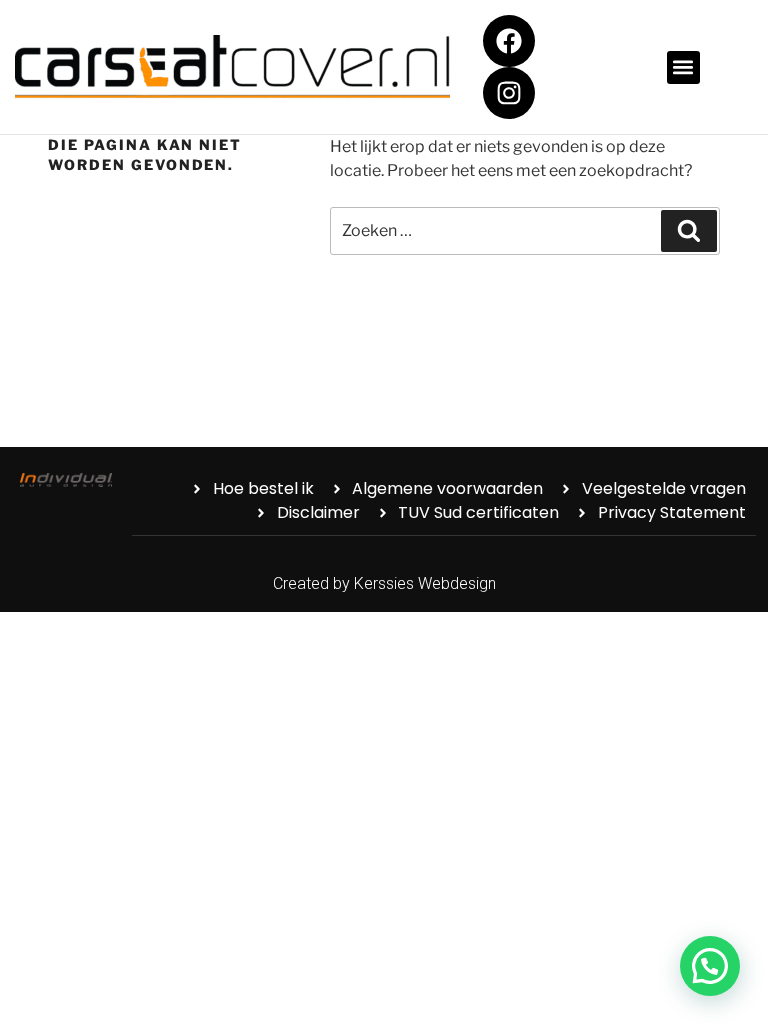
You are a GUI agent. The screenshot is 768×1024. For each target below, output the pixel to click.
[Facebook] (509, 41)
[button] (683, 67)
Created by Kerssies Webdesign (384, 583)
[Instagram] (509, 93)
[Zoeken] (689, 231)
